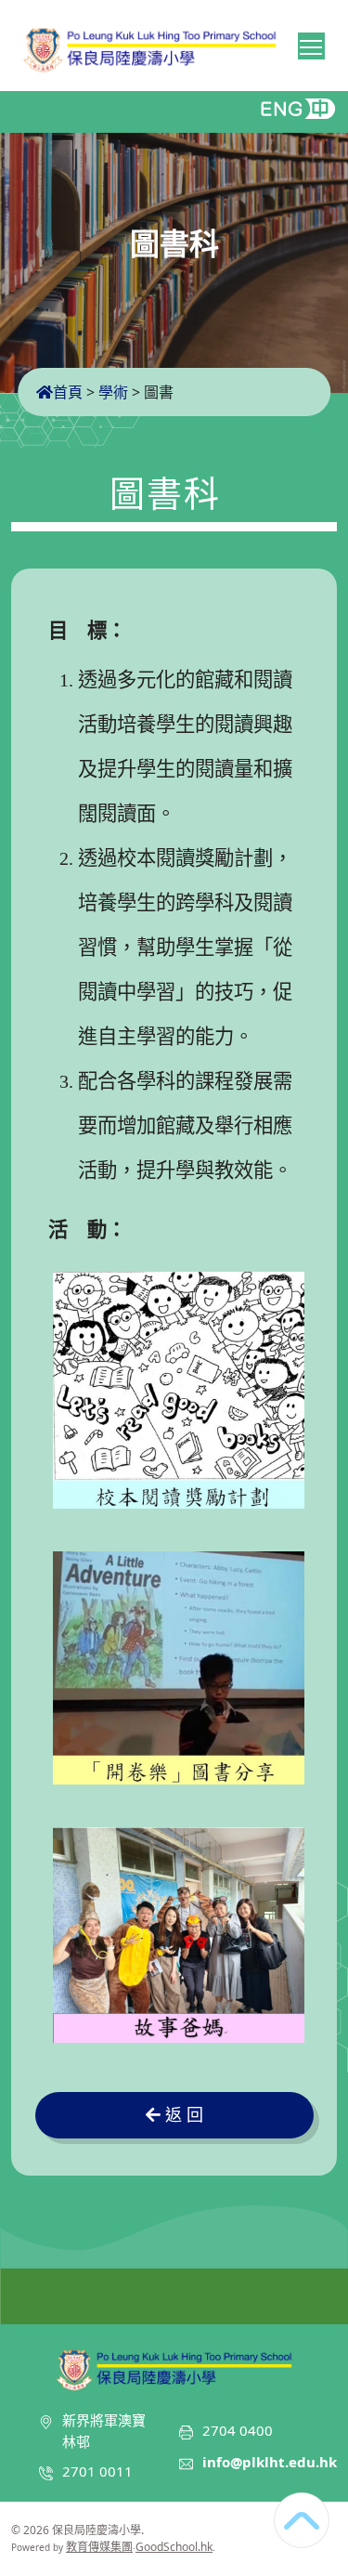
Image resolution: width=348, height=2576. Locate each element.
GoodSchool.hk (174, 2547)
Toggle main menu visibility (311, 46)
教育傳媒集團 (99, 2547)
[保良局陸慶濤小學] (174, 2367)
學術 (113, 392)
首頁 (68, 392)
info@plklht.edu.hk (270, 2462)
